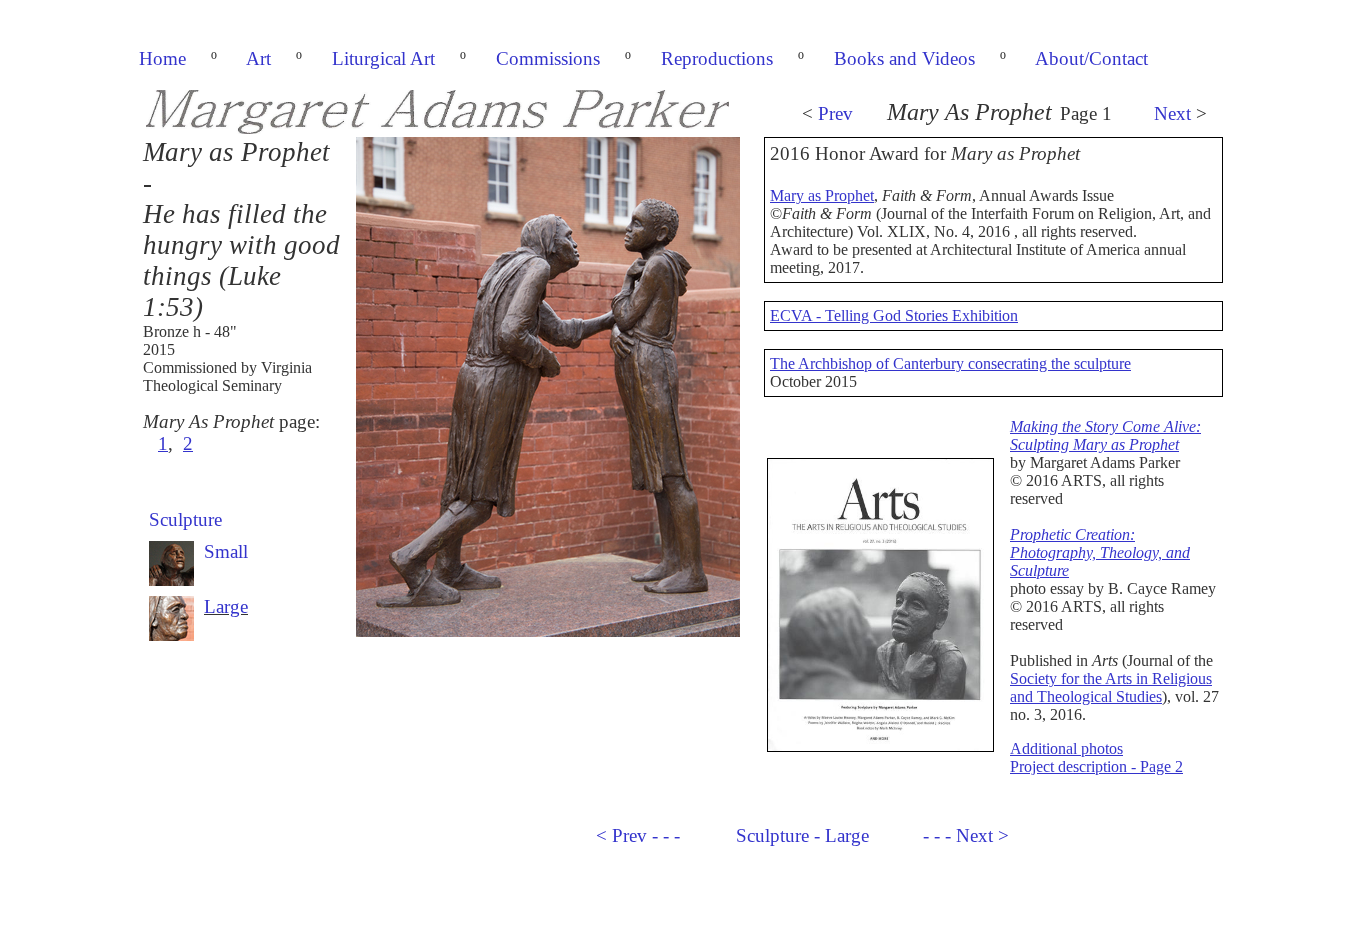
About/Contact (1091, 58)
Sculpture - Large (802, 835)
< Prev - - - (638, 835)
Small (226, 551)
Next (1172, 113)
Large (226, 606)
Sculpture (185, 519)
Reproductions (717, 58)
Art (258, 58)
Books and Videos (904, 58)
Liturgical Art (383, 58)
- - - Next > (966, 835)
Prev (835, 113)
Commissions (548, 58)
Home (162, 58)
